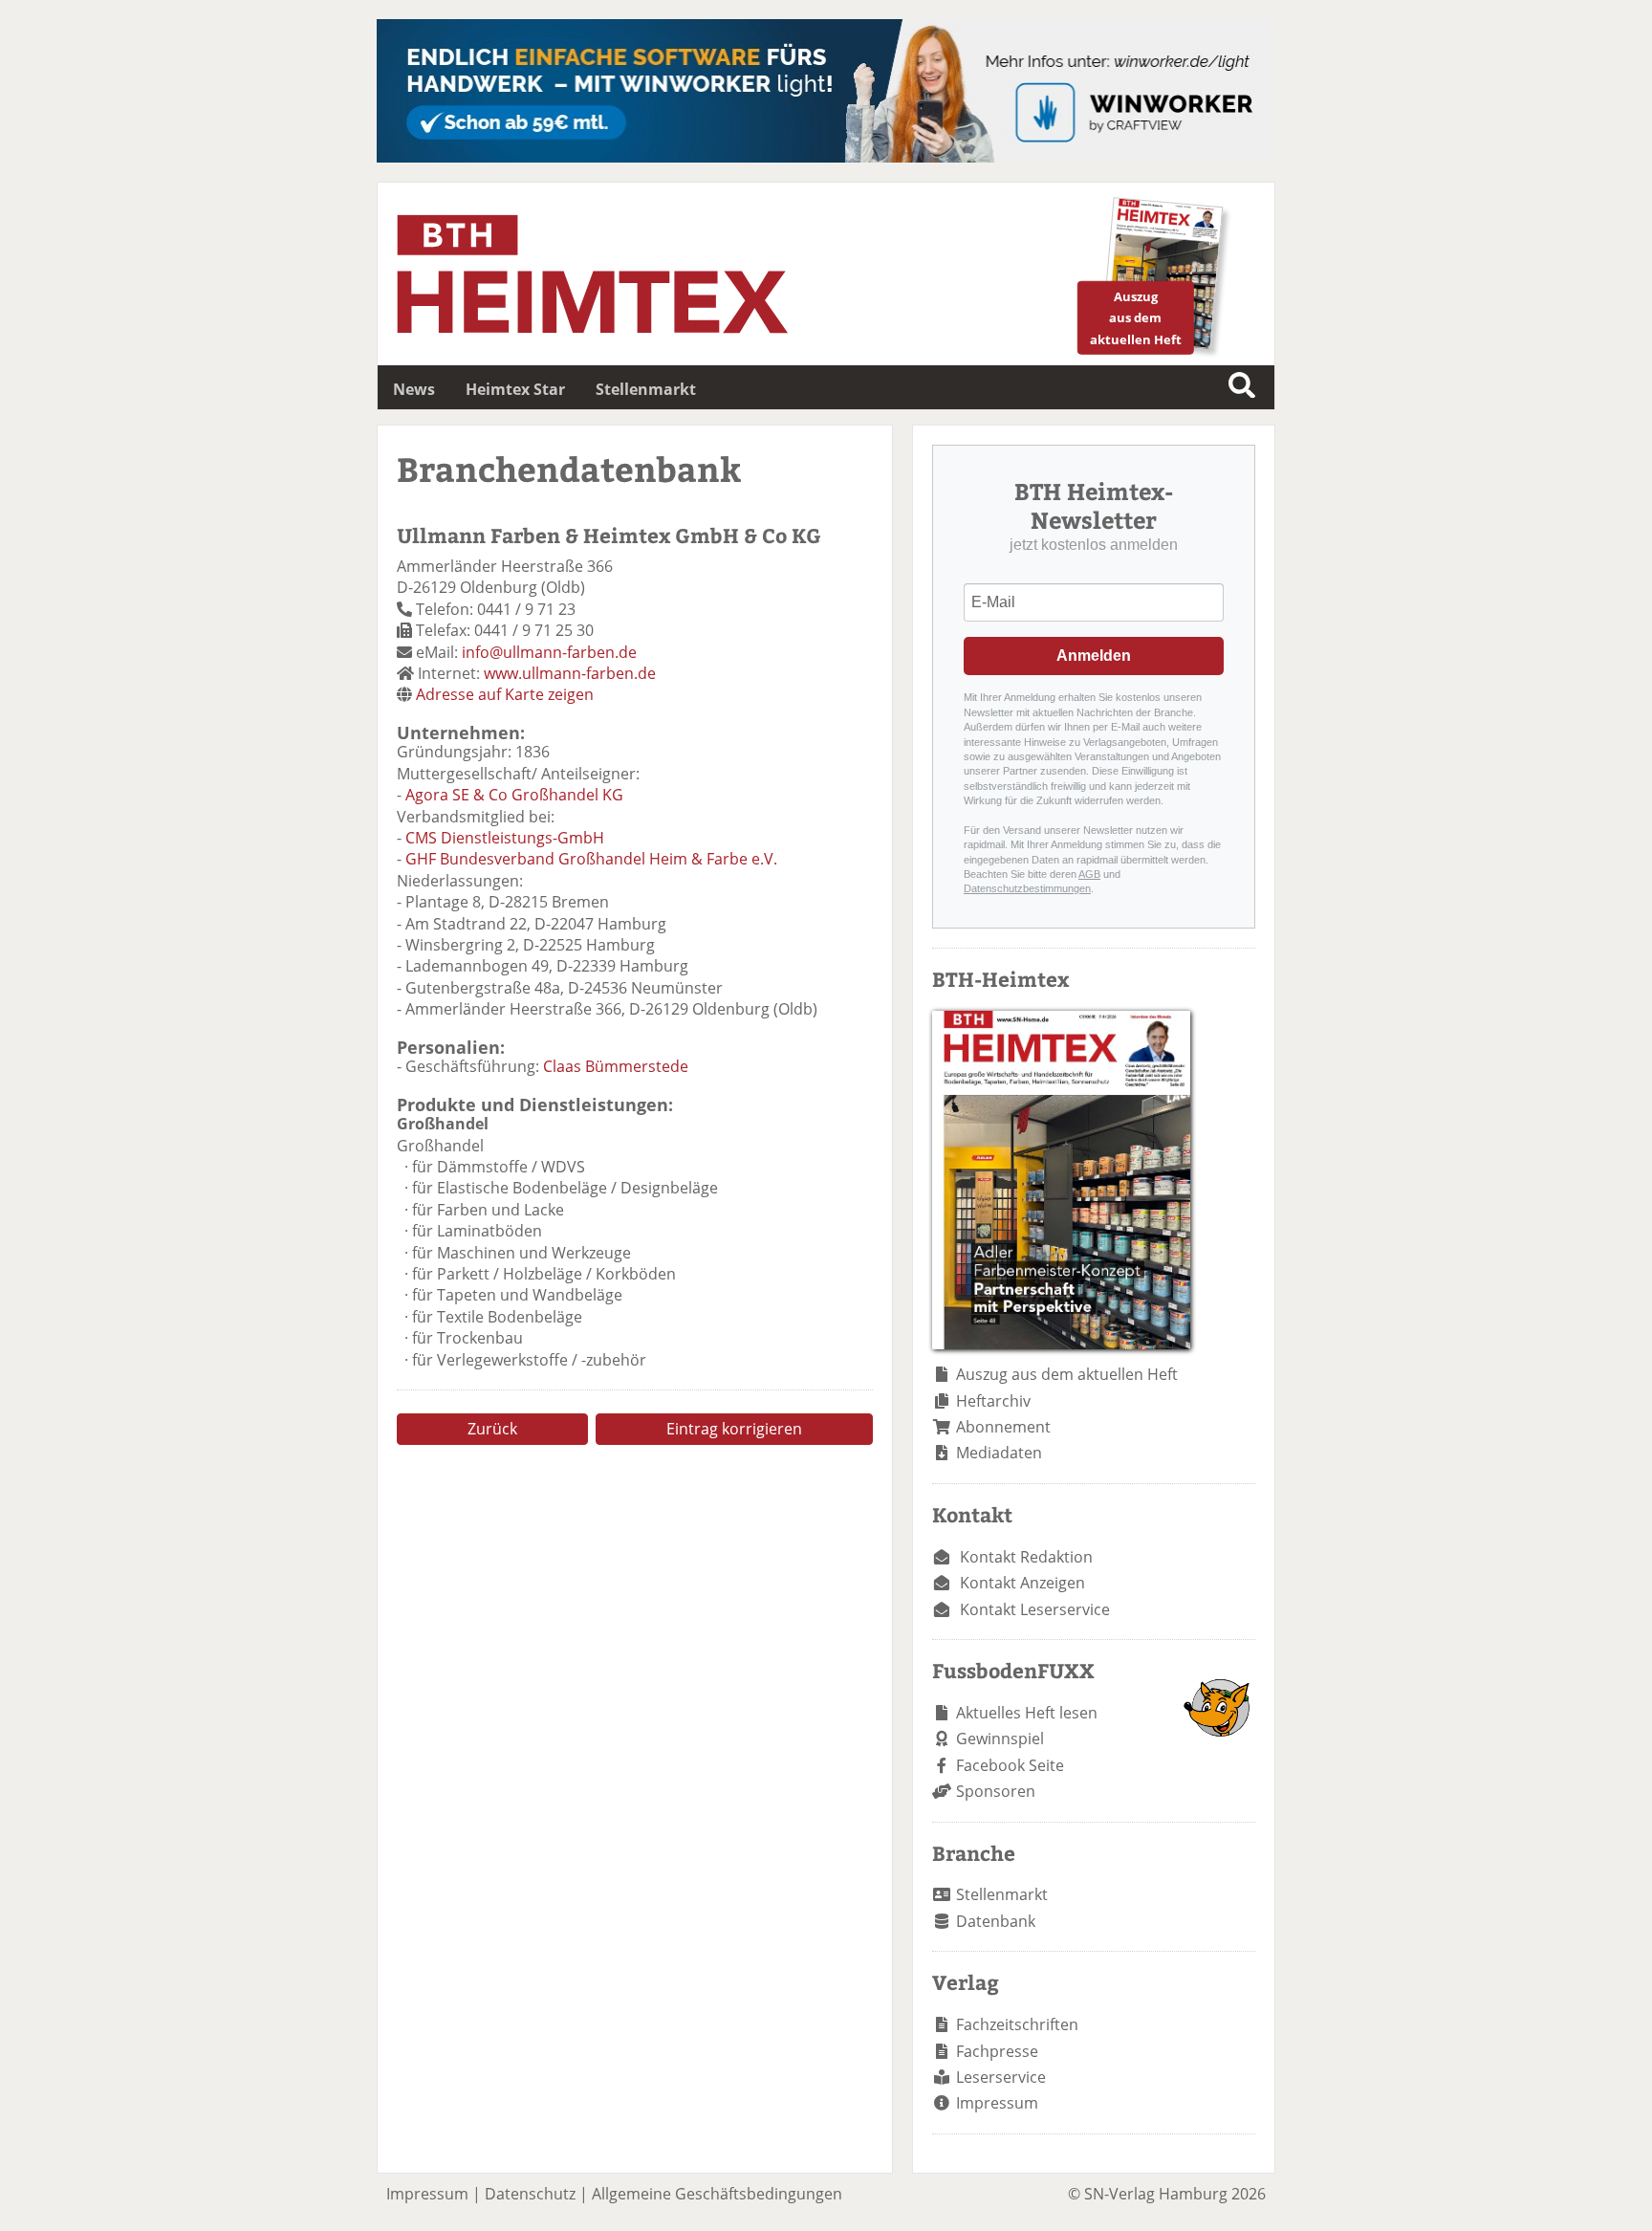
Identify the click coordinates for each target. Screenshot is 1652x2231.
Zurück (492, 1429)
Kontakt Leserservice (1035, 1609)
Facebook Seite (1010, 1765)
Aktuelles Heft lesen (1027, 1713)
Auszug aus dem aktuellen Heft (1067, 1374)
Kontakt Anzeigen (1022, 1583)
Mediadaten (999, 1453)
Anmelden (1094, 656)
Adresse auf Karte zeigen (505, 694)
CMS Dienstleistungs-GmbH (505, 838)
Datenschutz (530, 2194)
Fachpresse (997, 2051)
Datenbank (996, 1921)
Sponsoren (996, 1791)
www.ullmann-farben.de (570, 673)
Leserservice (1001, 2077)
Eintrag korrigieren (734, 1429)
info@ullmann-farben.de (549, 652)
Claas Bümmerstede (616, 1066)
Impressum (997, 2103)
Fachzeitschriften (1017, 2024)
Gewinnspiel (1000, 1739)
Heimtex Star (515, 389)
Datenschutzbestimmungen (1027, 888)
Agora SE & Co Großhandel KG (514, 795)
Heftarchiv (993, 1401)
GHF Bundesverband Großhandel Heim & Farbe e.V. (591, 859)
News (414, 389)
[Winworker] (826, 157)
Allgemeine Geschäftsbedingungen (717, 2194)
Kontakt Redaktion (1026, 1557)
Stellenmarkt (646, 389)
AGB (1089, 874)
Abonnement (1003, 1427)
